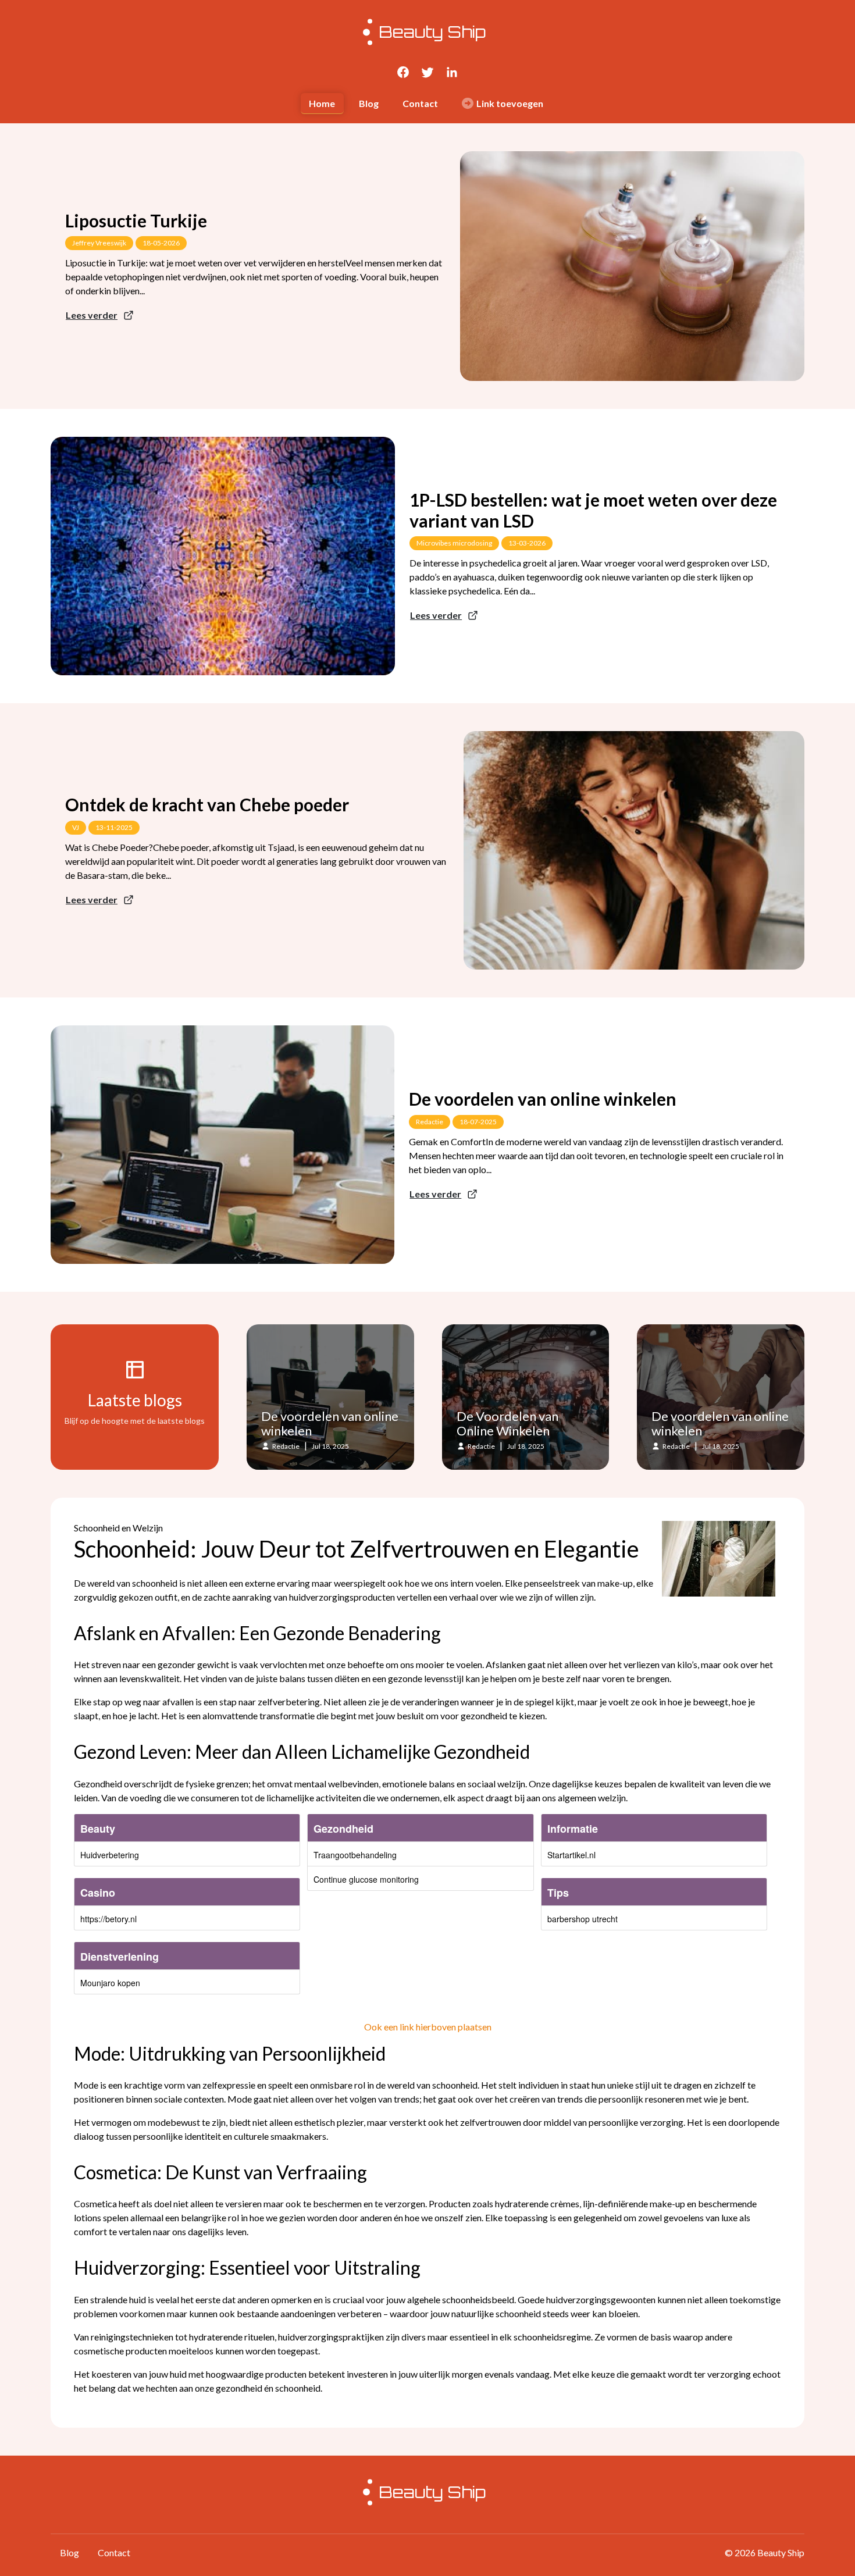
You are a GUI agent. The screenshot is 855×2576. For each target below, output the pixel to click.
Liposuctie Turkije (136, 220)
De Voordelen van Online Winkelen (507, 1424)
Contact (420, 103)
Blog (369, 103)
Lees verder (92, 315)
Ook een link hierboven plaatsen (428, 2027)
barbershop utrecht (583, 1919)
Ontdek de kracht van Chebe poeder (207, 804)
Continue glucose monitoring (366, 1879)
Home (322, 103)
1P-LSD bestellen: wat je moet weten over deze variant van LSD (593, 510)
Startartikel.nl (571, 1855)
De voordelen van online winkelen (543, 1099)
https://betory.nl (108, 1919)
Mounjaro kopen (110, 1983)
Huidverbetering (110, 1855)
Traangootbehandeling (355, 1855)
